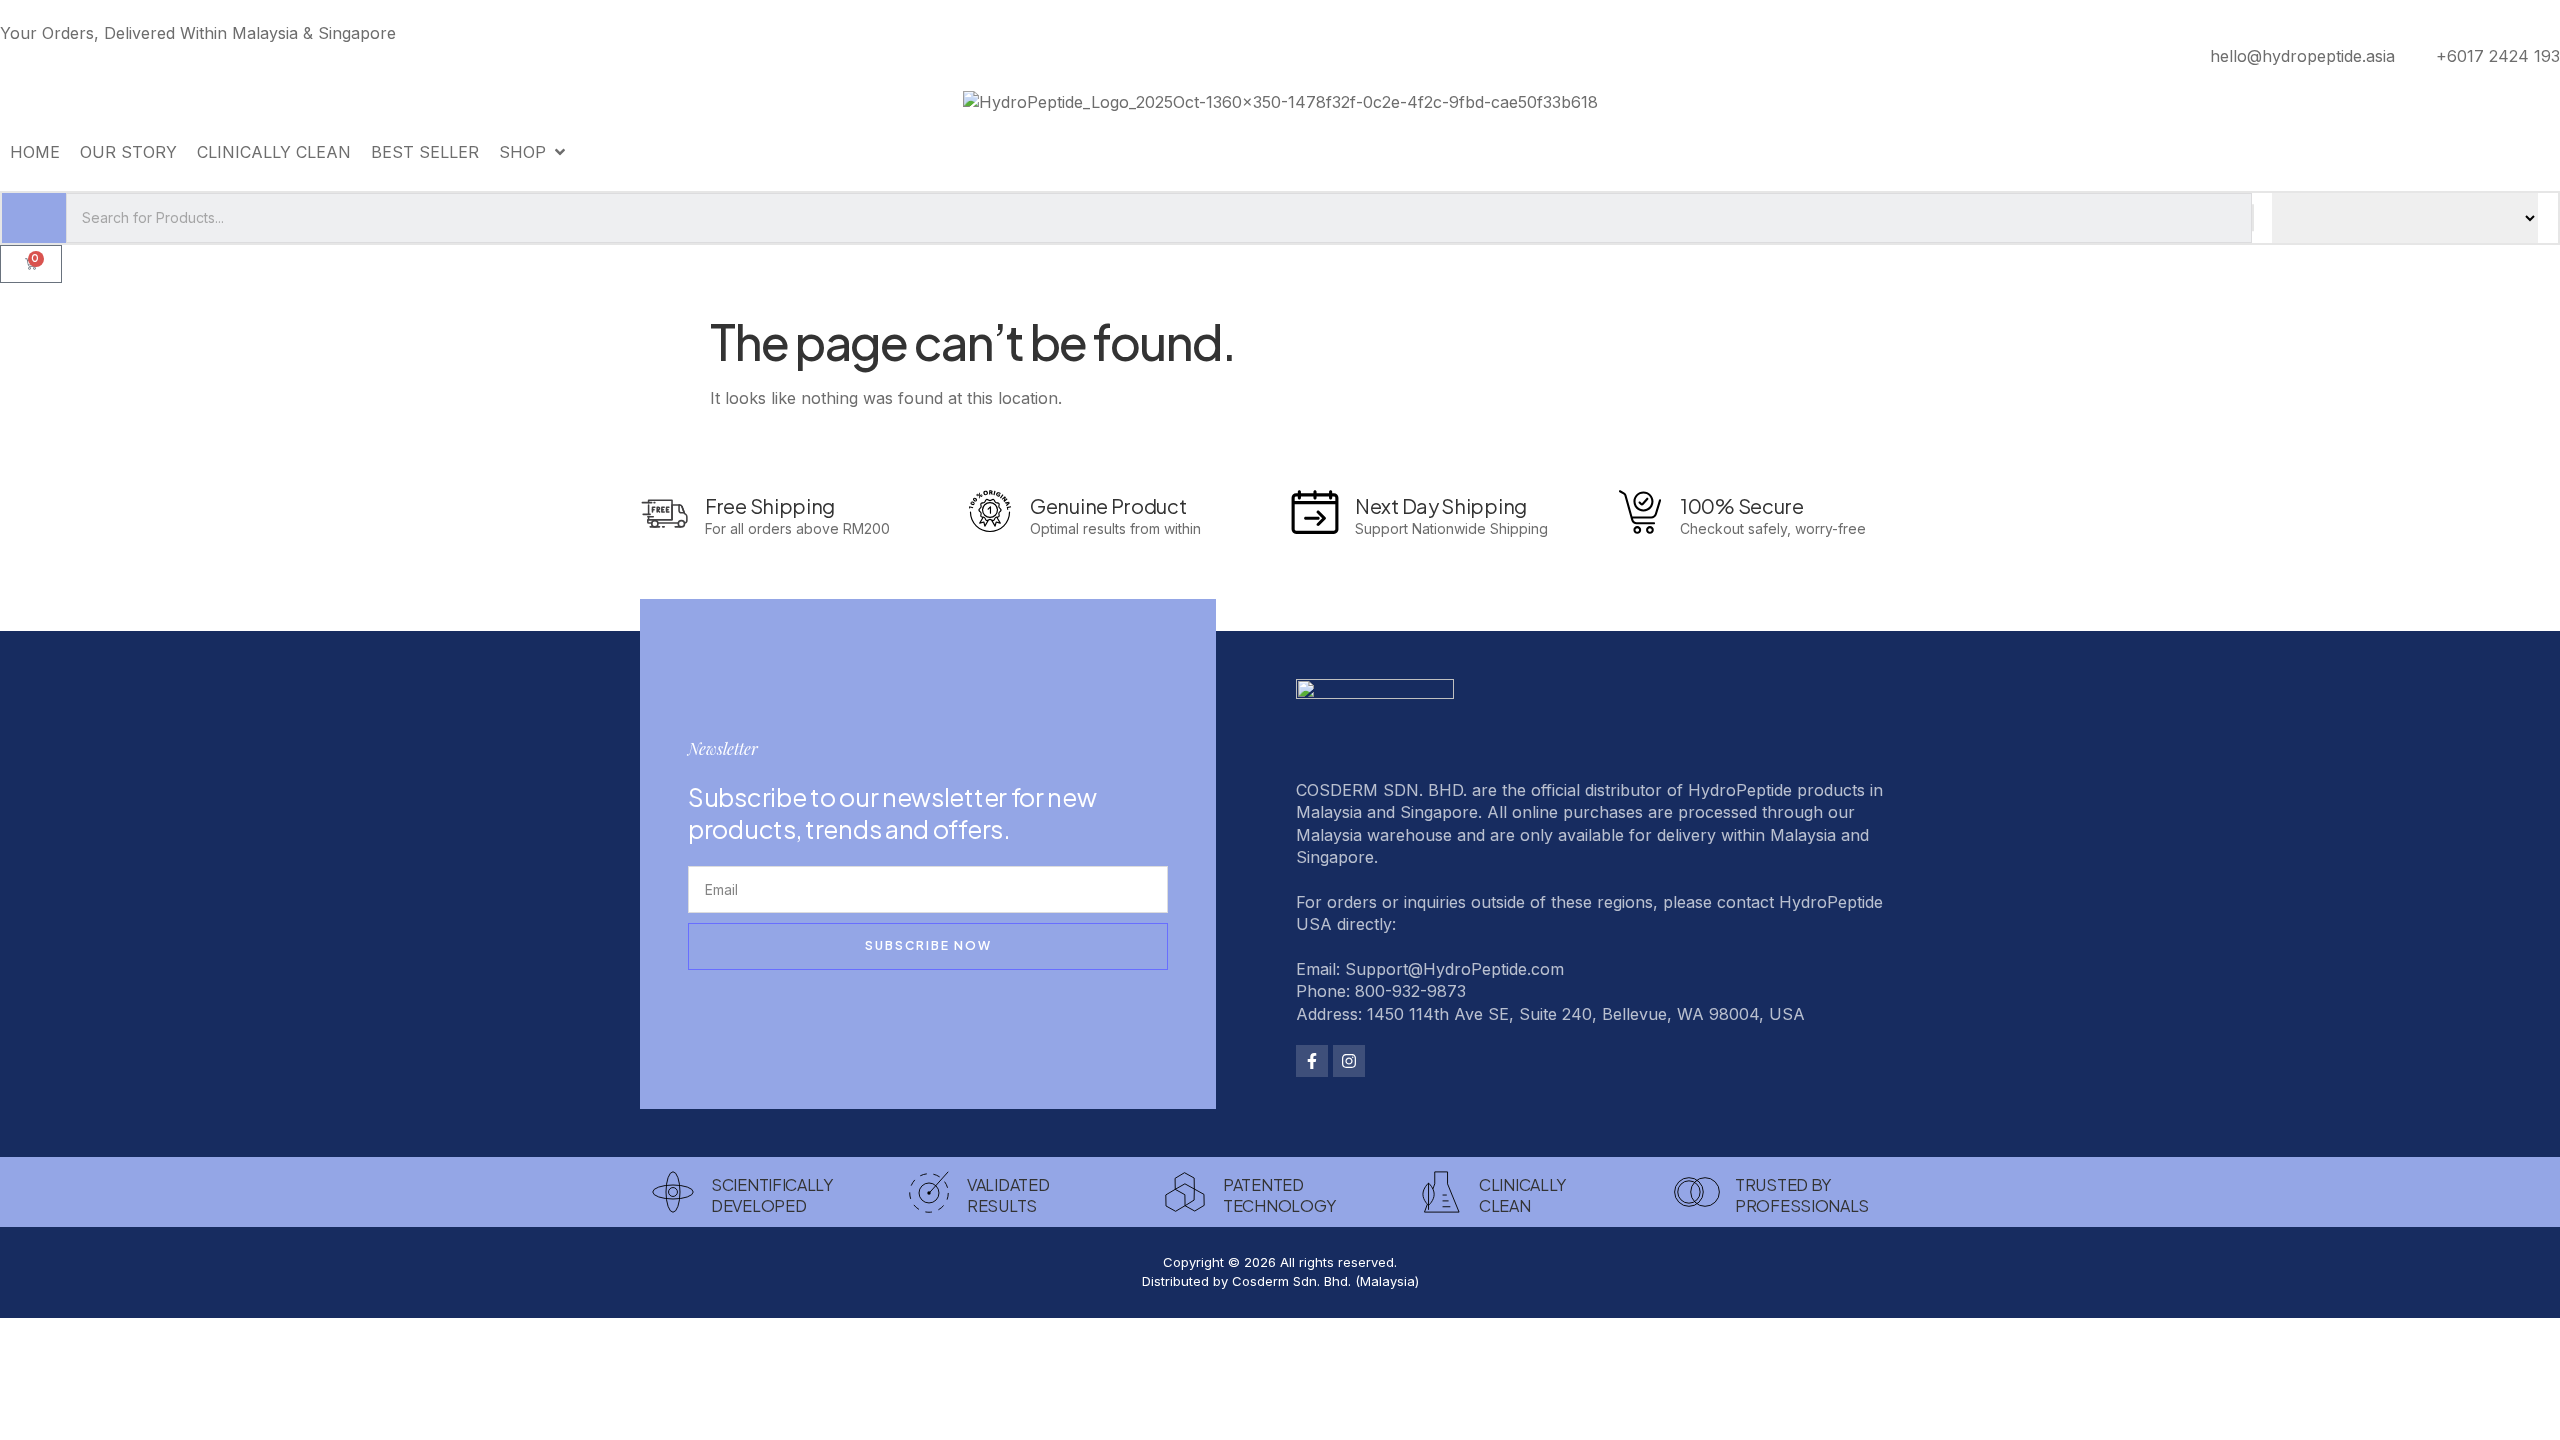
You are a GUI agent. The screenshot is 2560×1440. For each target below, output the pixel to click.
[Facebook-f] (1312, 1061)
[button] (534, 152)
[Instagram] (1349, 1061)
